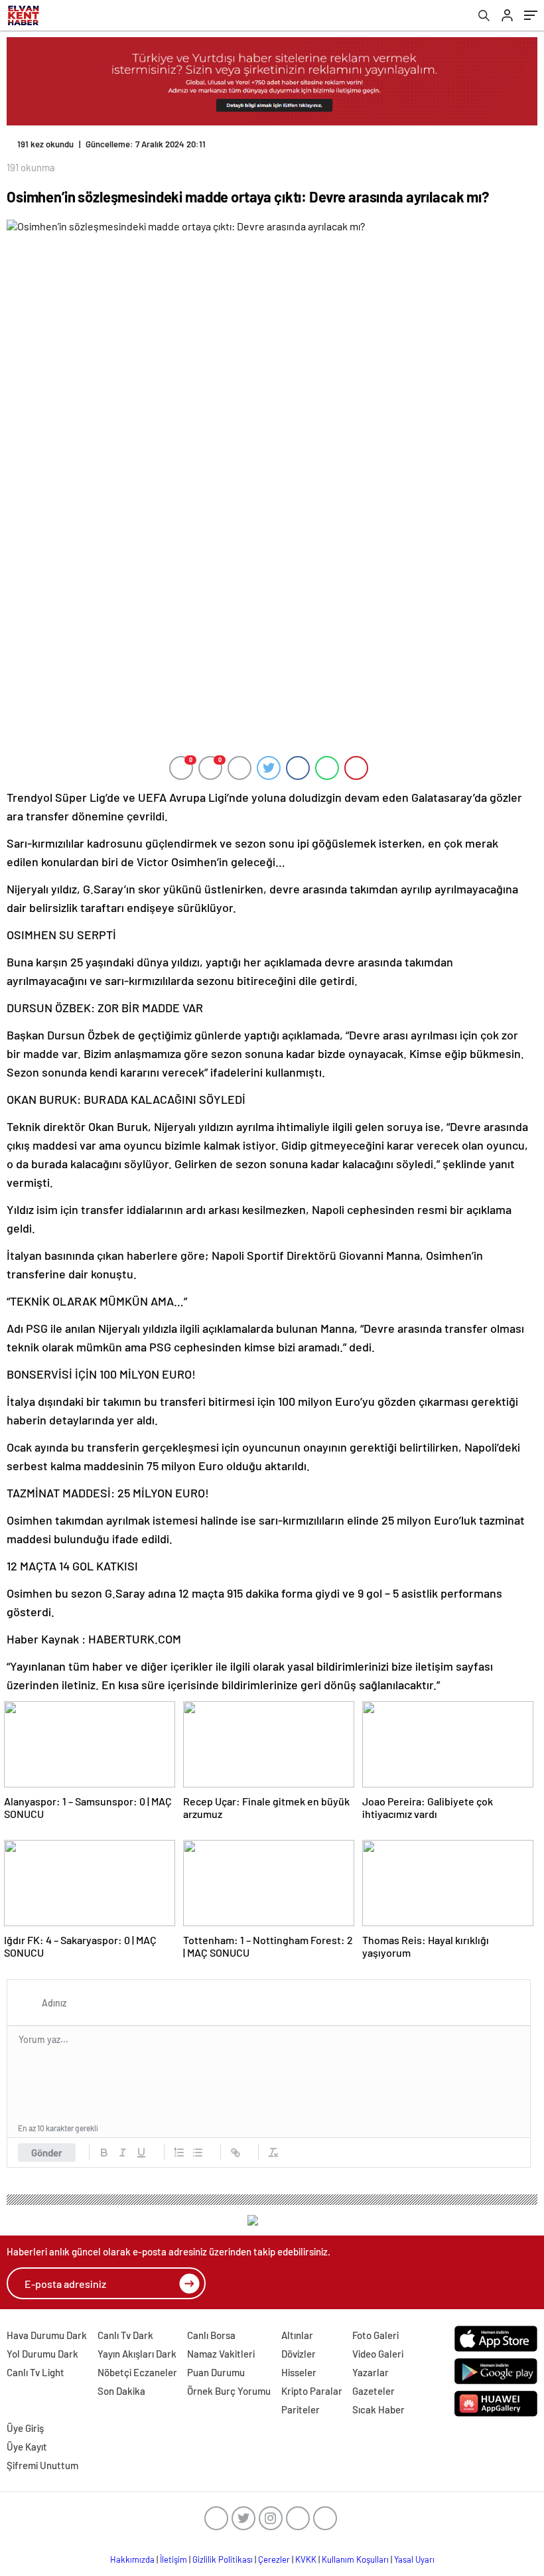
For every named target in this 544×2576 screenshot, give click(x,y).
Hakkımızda (132, 2559)
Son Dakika (121, 2391)
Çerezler (274, 2559)
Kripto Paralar (312, 2391)
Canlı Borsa (211, 2335)
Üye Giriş (25, 2428)
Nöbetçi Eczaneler (137, 2372)
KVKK (306, 2559)
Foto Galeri (375, 2335)
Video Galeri (378, 2354)
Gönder (47, 2153)
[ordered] (179, 2153)
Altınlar (297, 2335)
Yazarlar (371, 2372)
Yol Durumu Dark (42, 2354)
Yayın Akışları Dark (137, 2354)
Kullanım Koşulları (355, 2559)
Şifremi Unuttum (42, 2465)
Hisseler (299, 2372)
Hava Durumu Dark (47, 2335)
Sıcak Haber (378, 2409)
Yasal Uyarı (414, 2559)
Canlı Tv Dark (125, 2335)
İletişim (173, 2559)
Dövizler (299, 2354)
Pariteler (301, 2409)
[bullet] (198, 2153)
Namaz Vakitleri (221, 2354)
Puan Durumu (216, 2372)
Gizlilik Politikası (223, 2559)
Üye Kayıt (27, 2447)
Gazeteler (374, 2391)
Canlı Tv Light (35, 2372)
